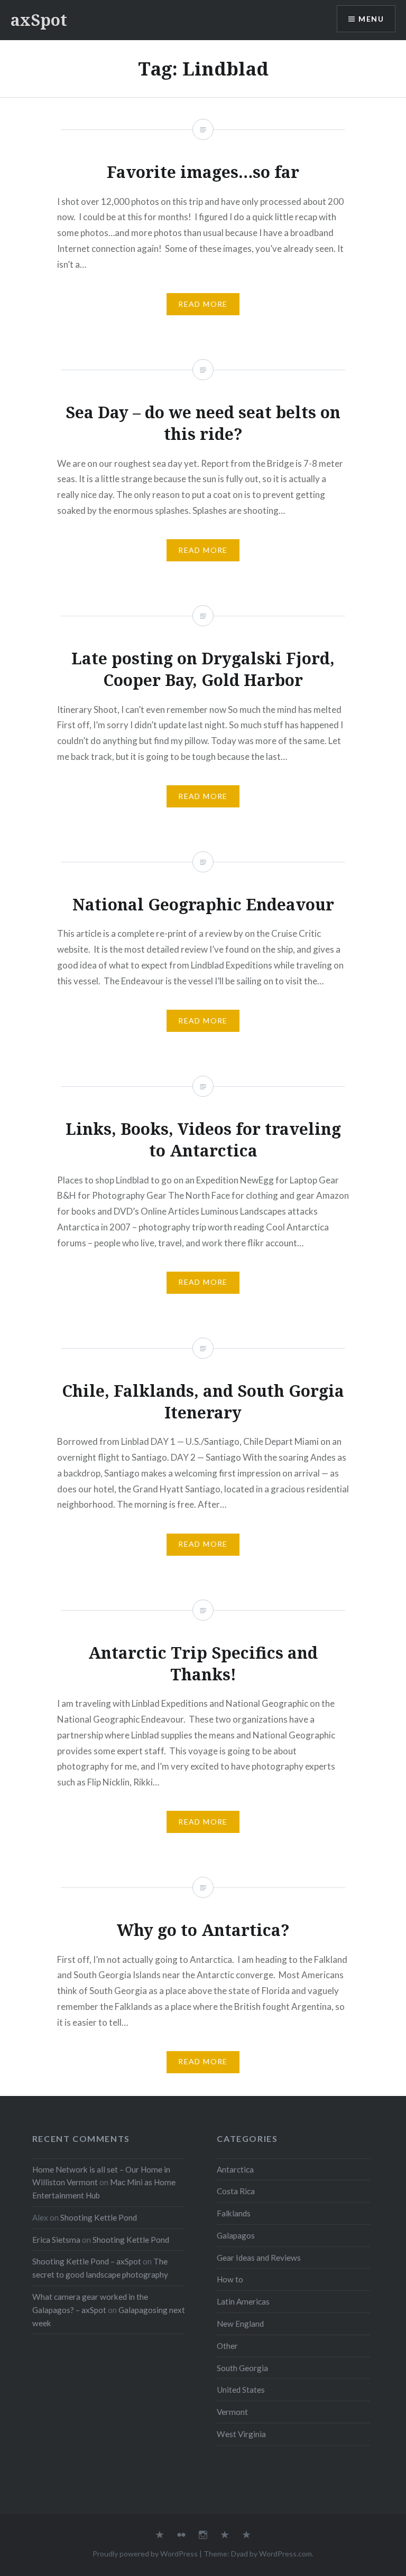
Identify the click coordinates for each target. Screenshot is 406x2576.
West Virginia (241, 2434)
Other (227, 2346)
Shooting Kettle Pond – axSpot (87, 2261)
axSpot (39, 20)
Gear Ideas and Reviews (259, 2258)
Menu (371, 19)
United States (241, 2390)
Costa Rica (236, 2191)
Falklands (234, 2213)
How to (230, 2279)
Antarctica (235, 2169)
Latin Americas (243, 2301)
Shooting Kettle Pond (99, 2217)
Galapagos (236, 2235)
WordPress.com (285, 2554)
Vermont (232, 2412)
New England (240, 2324)
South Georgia (242, 2368)
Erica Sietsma (56, 2240)
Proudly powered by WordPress (145, 2554)
